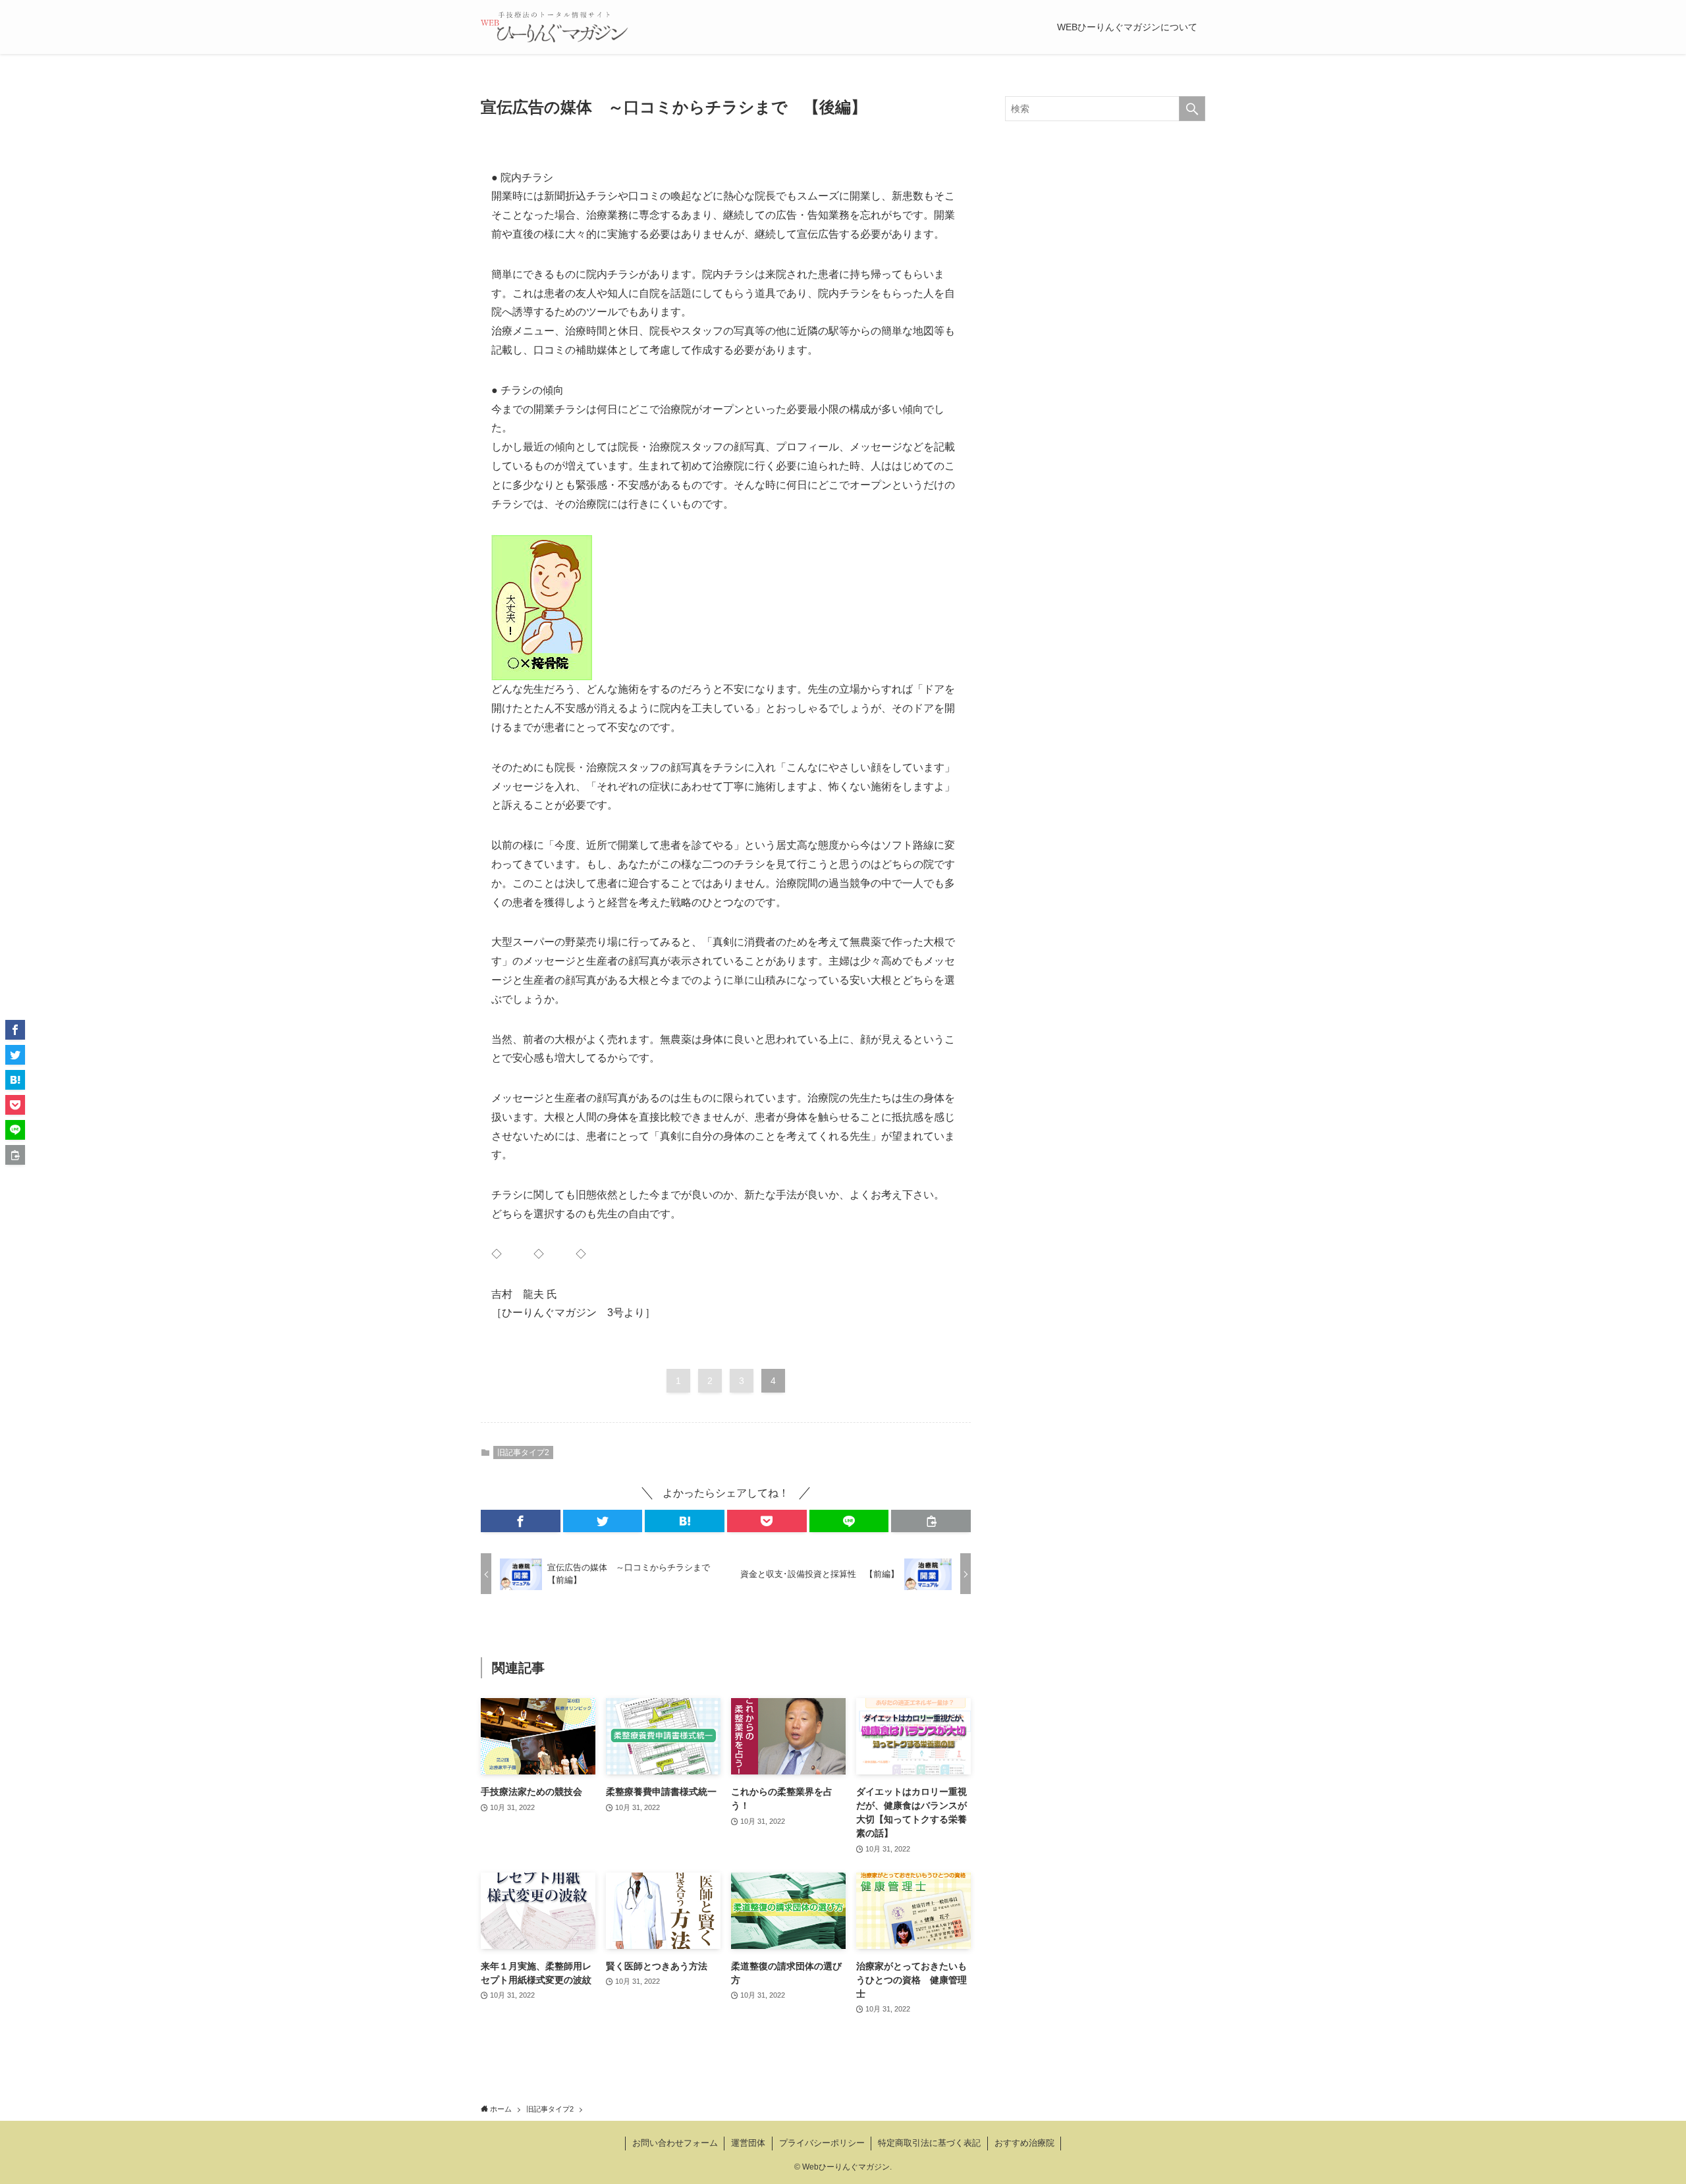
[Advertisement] (1105, 635)
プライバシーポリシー (822, 2143)
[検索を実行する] (1192, 109)
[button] (521, 1521)
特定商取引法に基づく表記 (929, 2143)
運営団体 (748, 2143)
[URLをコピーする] (931, 1521)
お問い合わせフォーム (675, 2143)
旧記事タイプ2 (523, 1452)
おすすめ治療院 (1024, 2143)
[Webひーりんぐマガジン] (555, 27)
